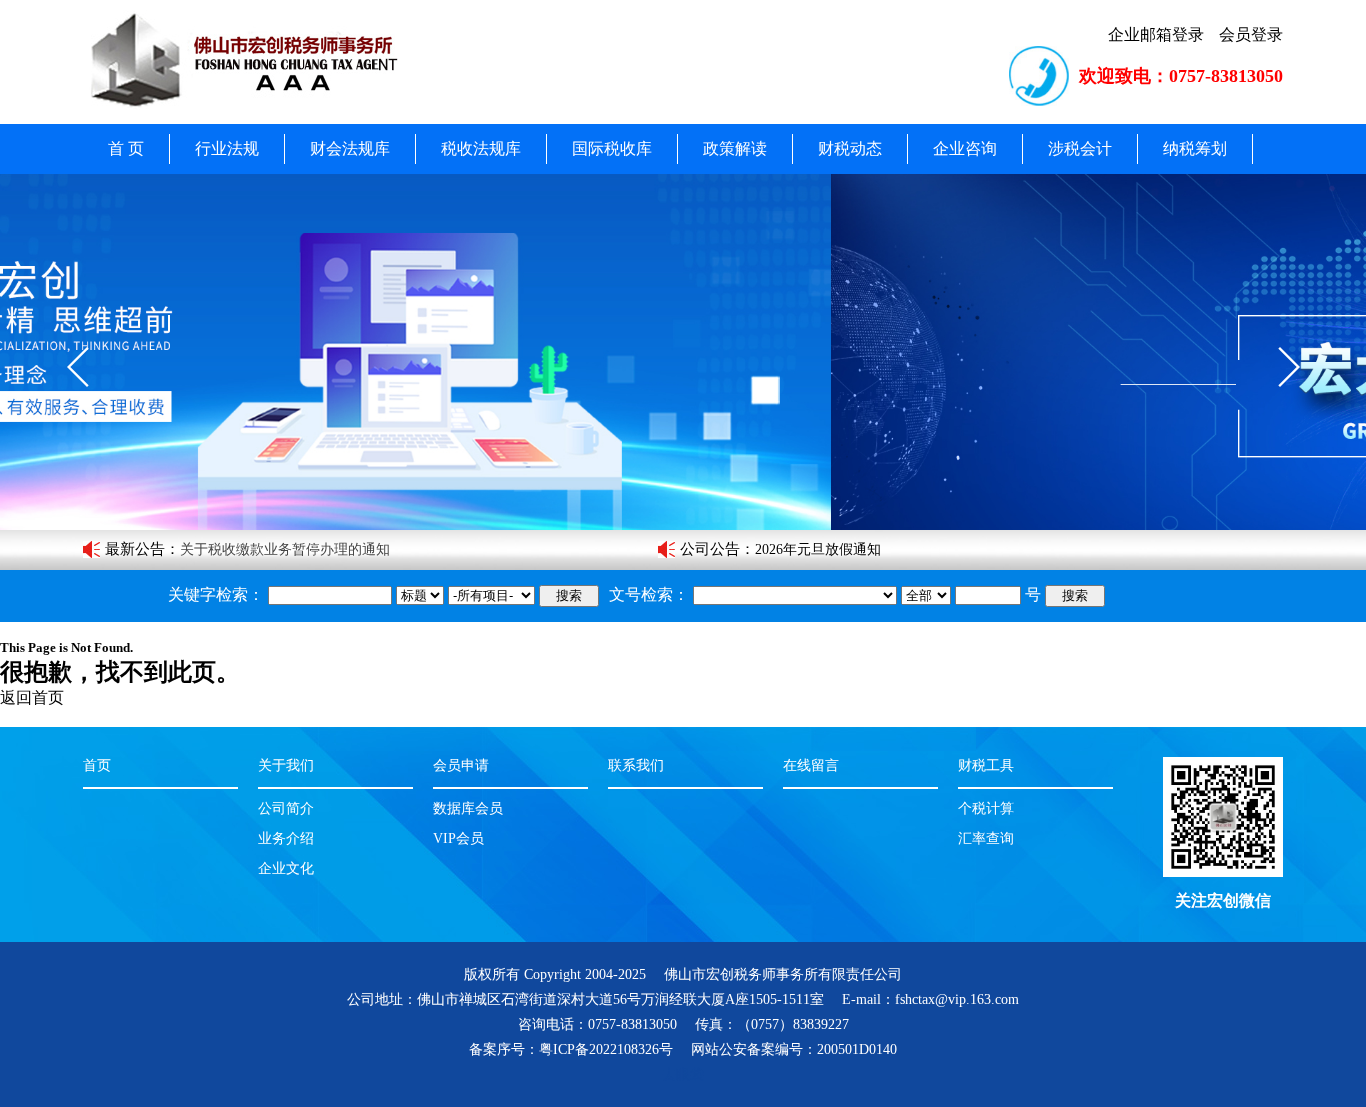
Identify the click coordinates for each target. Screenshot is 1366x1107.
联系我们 (636, 765)
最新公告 (135, 549)
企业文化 (286, 868)
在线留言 (811, 765)
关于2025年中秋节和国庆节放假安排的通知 (888, 549)
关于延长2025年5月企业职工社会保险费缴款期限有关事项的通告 (379, 549)
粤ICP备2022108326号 (606, 1049)
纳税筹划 (1195, 148)
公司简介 (286, 808)
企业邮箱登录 (1156, 34)
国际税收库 (612, 148)
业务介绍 (286, 838)
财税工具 (986, 765)
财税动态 (850, 148)
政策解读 (735, 148)
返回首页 (32, 697)
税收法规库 (481, 148)
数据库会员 (468, 808)
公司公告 (710, 549)
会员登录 (1251, 34)
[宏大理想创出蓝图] (683, 352)
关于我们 (286, 765)
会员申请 (461, 765)
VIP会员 (458, 838)
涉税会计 (1080, 148)
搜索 (569, 595)
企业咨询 (965, 148)
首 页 (126, 148)
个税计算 (986, 808)
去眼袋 (683, 1074)
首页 (97, 765)
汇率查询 (986, 838)
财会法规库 (350, 148)
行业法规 (227, 148)
